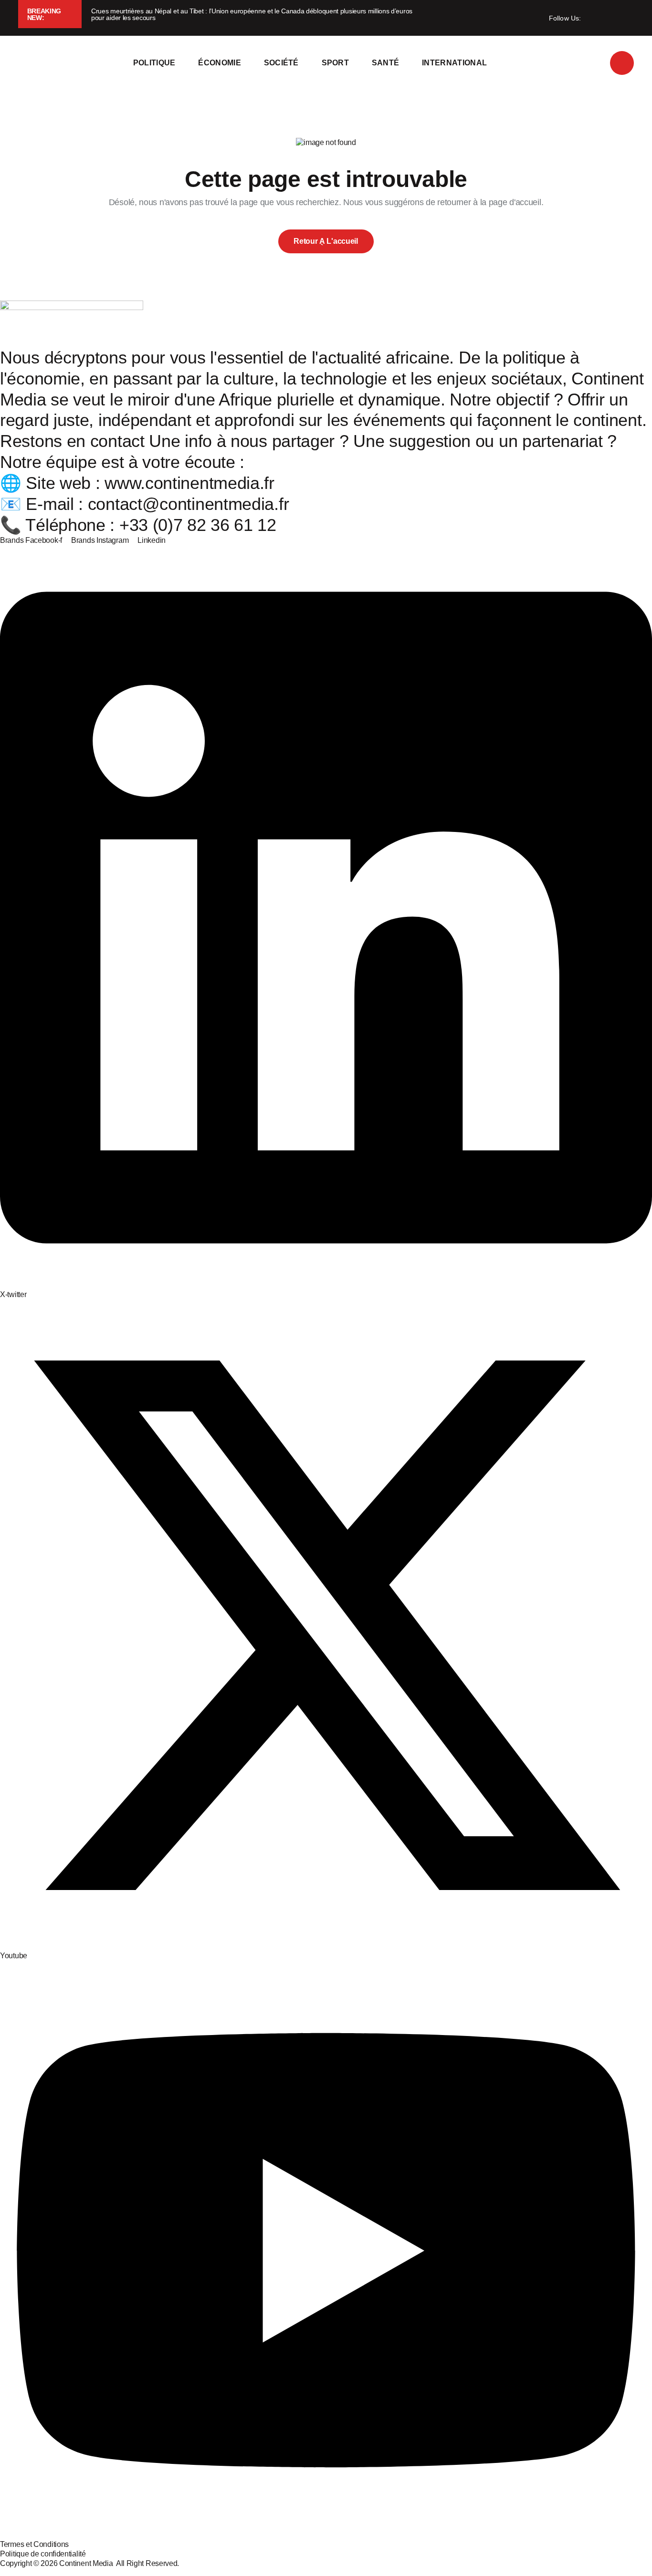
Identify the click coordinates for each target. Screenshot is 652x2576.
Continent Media (88, 2563)
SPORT (336, 63)
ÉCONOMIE (220, 63)
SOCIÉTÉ (281, 63)
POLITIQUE (154, 63)
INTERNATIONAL (454, 63)
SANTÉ (386, 63)
